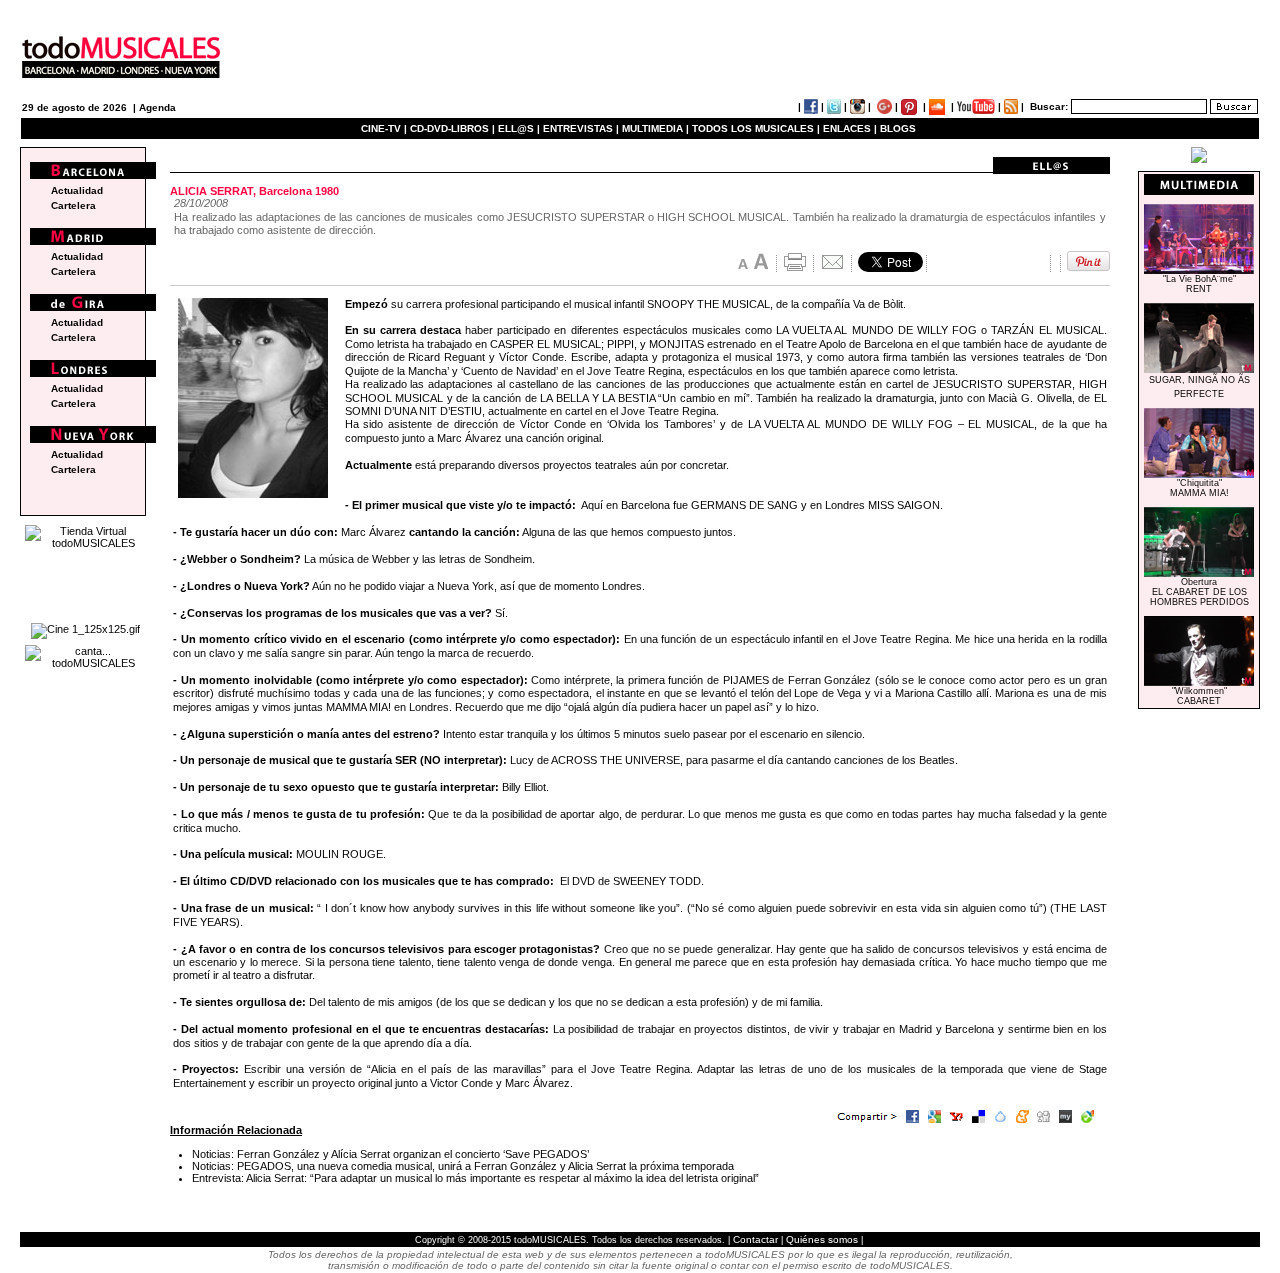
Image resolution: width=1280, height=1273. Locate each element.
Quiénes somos (822, 1239)
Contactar (755, 1239)
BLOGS (898, 128)
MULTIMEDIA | (655, 128)
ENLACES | (850, 128)
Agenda (157, 107)
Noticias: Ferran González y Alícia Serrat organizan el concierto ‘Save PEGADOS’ (390, 1154)
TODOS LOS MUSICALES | (756, 128)
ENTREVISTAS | (581, 128)
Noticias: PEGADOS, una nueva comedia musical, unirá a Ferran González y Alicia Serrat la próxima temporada (463, 1166)
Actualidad (77, 190)
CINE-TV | (385, 128)
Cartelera (73, 205)
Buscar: (1049, 106)
